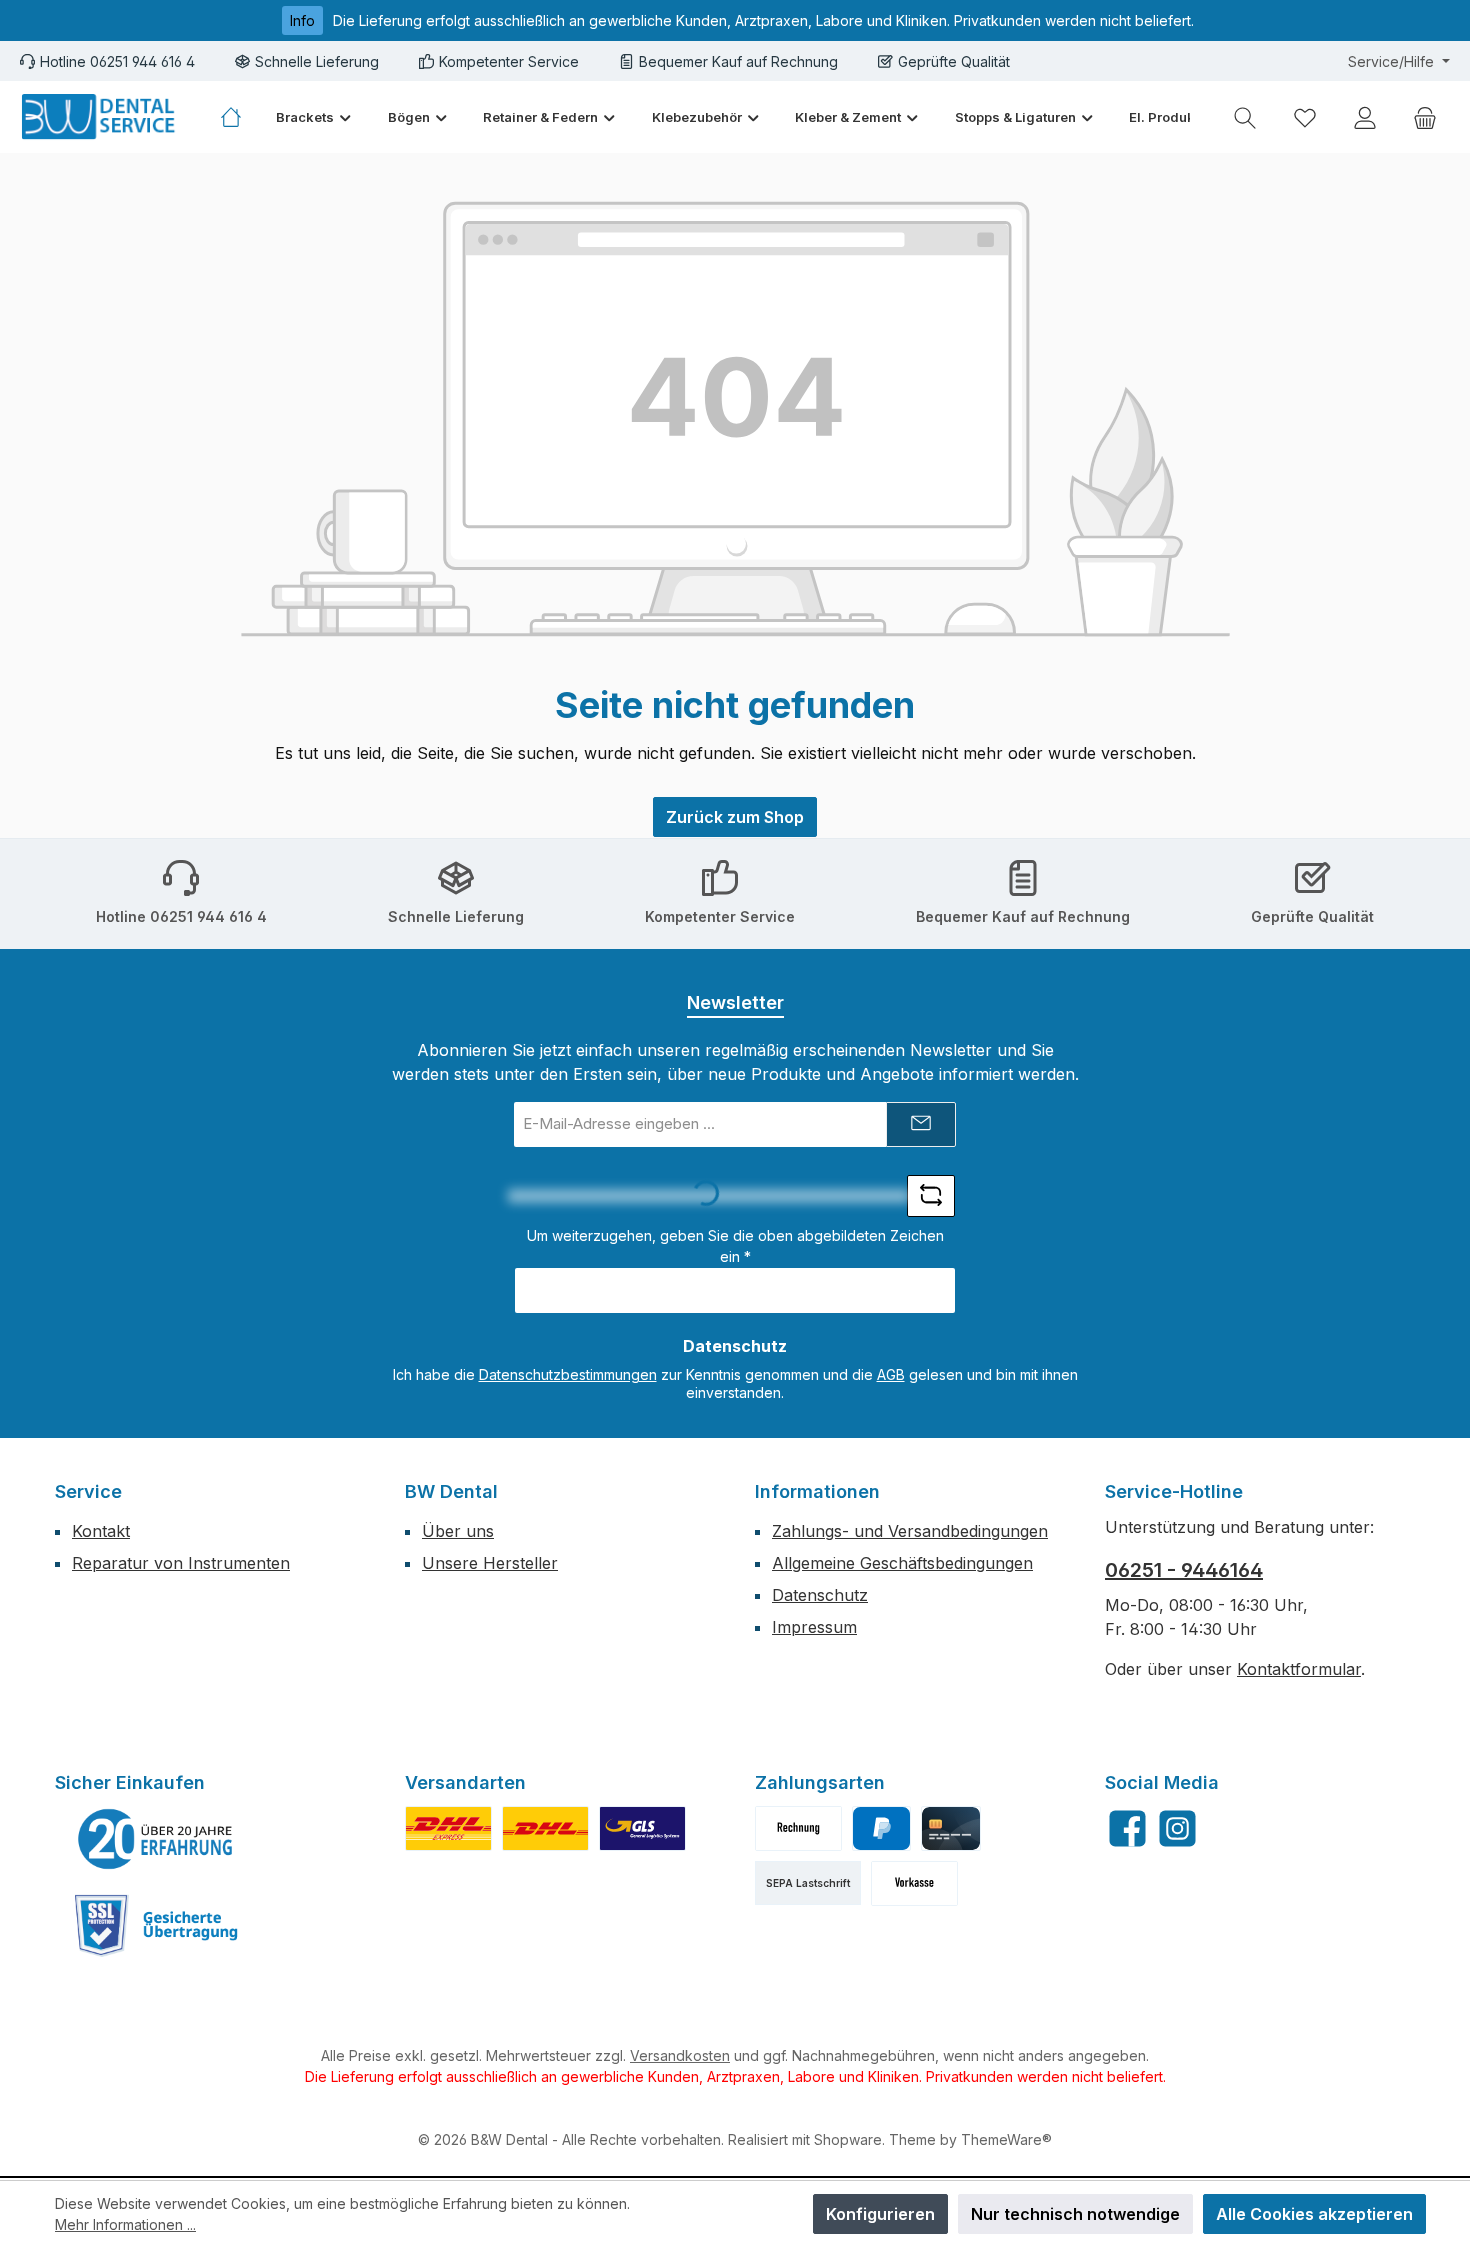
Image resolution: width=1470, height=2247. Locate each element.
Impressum (814, 1627)
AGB (891, 1374)
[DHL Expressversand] (448, 1828)
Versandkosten (680, 2055)
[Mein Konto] (1365, 117)
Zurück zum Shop (735, 817)
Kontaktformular (1299, 1669)
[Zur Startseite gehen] (100, 117)
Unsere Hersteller (490, 1563)
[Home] (239, 117)
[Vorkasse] (914, 1883)
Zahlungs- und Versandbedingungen (910, 1531)
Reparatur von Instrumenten (181, 1563)
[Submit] (921, 1124)
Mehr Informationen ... (125, 2224)
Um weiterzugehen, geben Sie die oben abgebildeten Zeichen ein (735, 1246)
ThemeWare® (1006, 2139)
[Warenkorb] (1425, 117)
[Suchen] (1245, 117)
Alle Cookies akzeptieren (1314, 2214)
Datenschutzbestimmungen (568, 1374)
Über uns (458, 1531)
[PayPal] (881, 1828)
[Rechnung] (798, 1828)
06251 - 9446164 (1184, 1570)
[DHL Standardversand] (545, 1828)
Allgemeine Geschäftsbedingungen (902, 1563)
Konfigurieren (880, 2214)
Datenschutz (820, 1595)
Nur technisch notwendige (1075, 2214)
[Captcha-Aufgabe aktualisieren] (931, 1196)
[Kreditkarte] (950, 1828)
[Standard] (642, 1828)
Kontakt (101, 1531)
